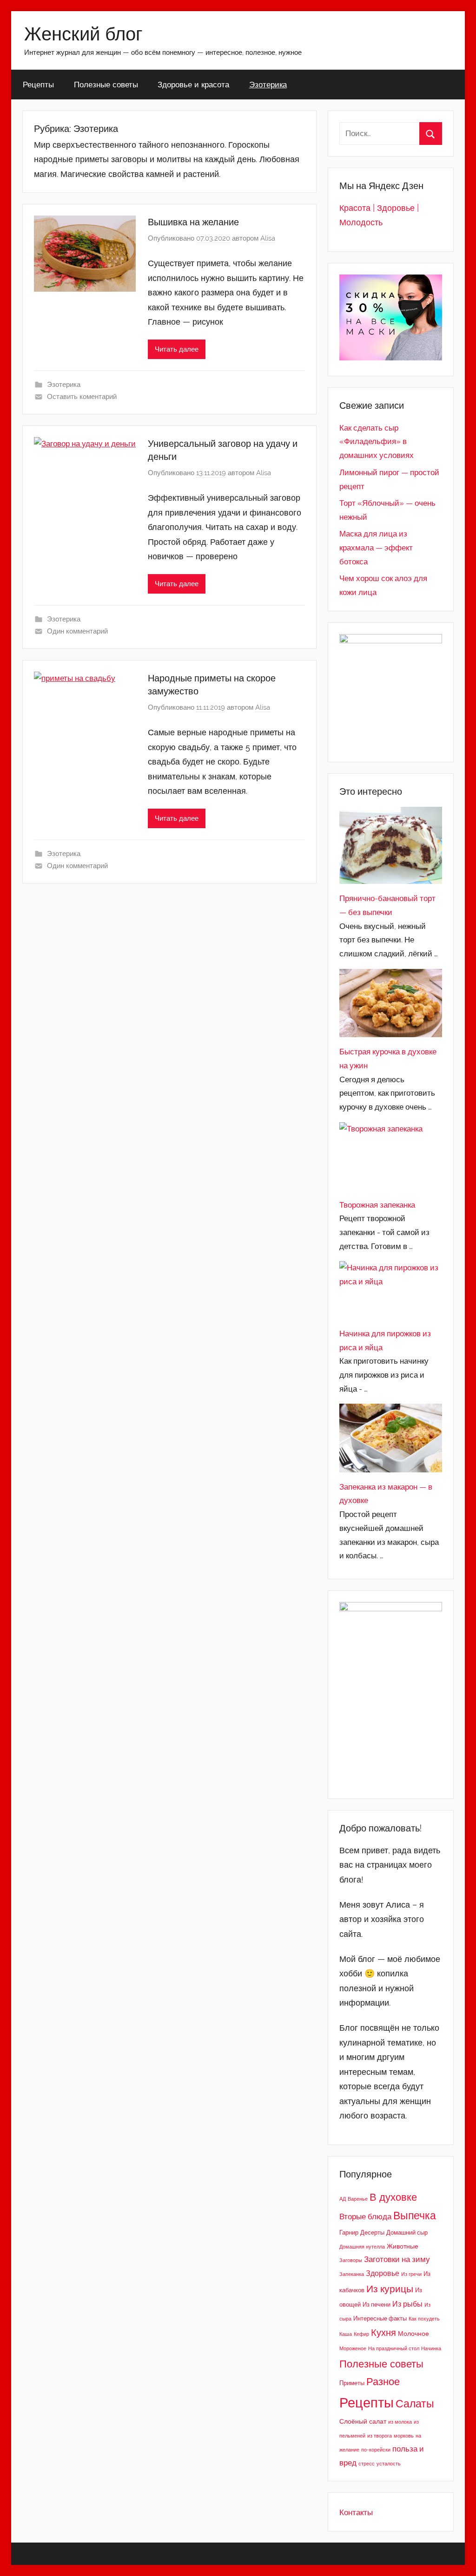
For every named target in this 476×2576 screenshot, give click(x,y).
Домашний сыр (407, 2233)
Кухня (383, 2333)
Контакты (356, 2512)
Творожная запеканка (377, 1205)
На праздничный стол (394, 2348)
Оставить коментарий (82, 397)
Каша (346, 2334)
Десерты (372, 2233)
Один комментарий (77, 631)
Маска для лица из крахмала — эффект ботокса (376, 548)
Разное (383, 2381)
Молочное (413, 2333)
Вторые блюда (365, 2216)
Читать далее (177, 349)
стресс (367, 2464)
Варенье (358, 2199)
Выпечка (415, 2215)
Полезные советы (106, 84)
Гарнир (349, 2233)
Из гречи (411, 2274)
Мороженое (353, 2348)
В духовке (393, 2197)
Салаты (415, 2403)
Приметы (352, 2383)
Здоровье (383, 2273)
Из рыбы (407, 2304)
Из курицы (390, 2289)
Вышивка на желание (193, 222)
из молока (400, 2422)
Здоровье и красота (193, 84)
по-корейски (376, 2450)
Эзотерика (268, 84)
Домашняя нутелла (362, 2247)
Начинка (431, 2348)
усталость (389, 2464)
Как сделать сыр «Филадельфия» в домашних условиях (377, 442)
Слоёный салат (363, 2421)
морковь (404, 2436)
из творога (380, 2436)
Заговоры (351, 2260)
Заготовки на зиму (397, 2259)
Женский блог (83, 33)
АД (343, 2199)
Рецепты (38, 84)
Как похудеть (424, 2319)
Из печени (377, 2305)
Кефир (361, 2334)
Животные (403, 2246)
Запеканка (352, 2274)
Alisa (268, 238)
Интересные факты (380, 2318)
